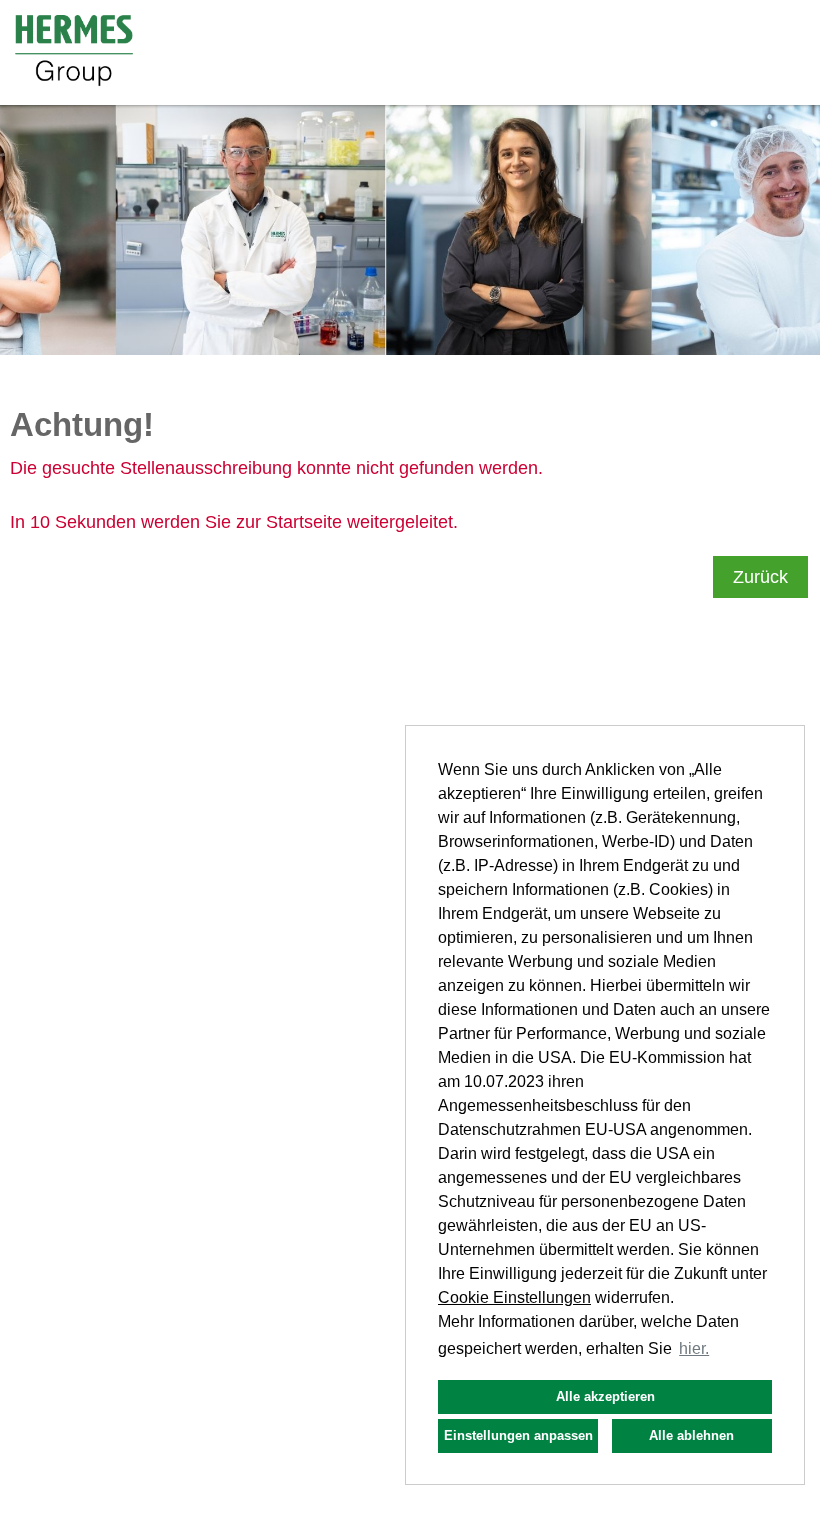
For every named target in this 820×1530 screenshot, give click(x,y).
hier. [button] (694, 1348)
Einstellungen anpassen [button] (518, 1435)
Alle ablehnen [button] (691, 1435)
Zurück (760, 577)
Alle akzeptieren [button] (605, 1396)
